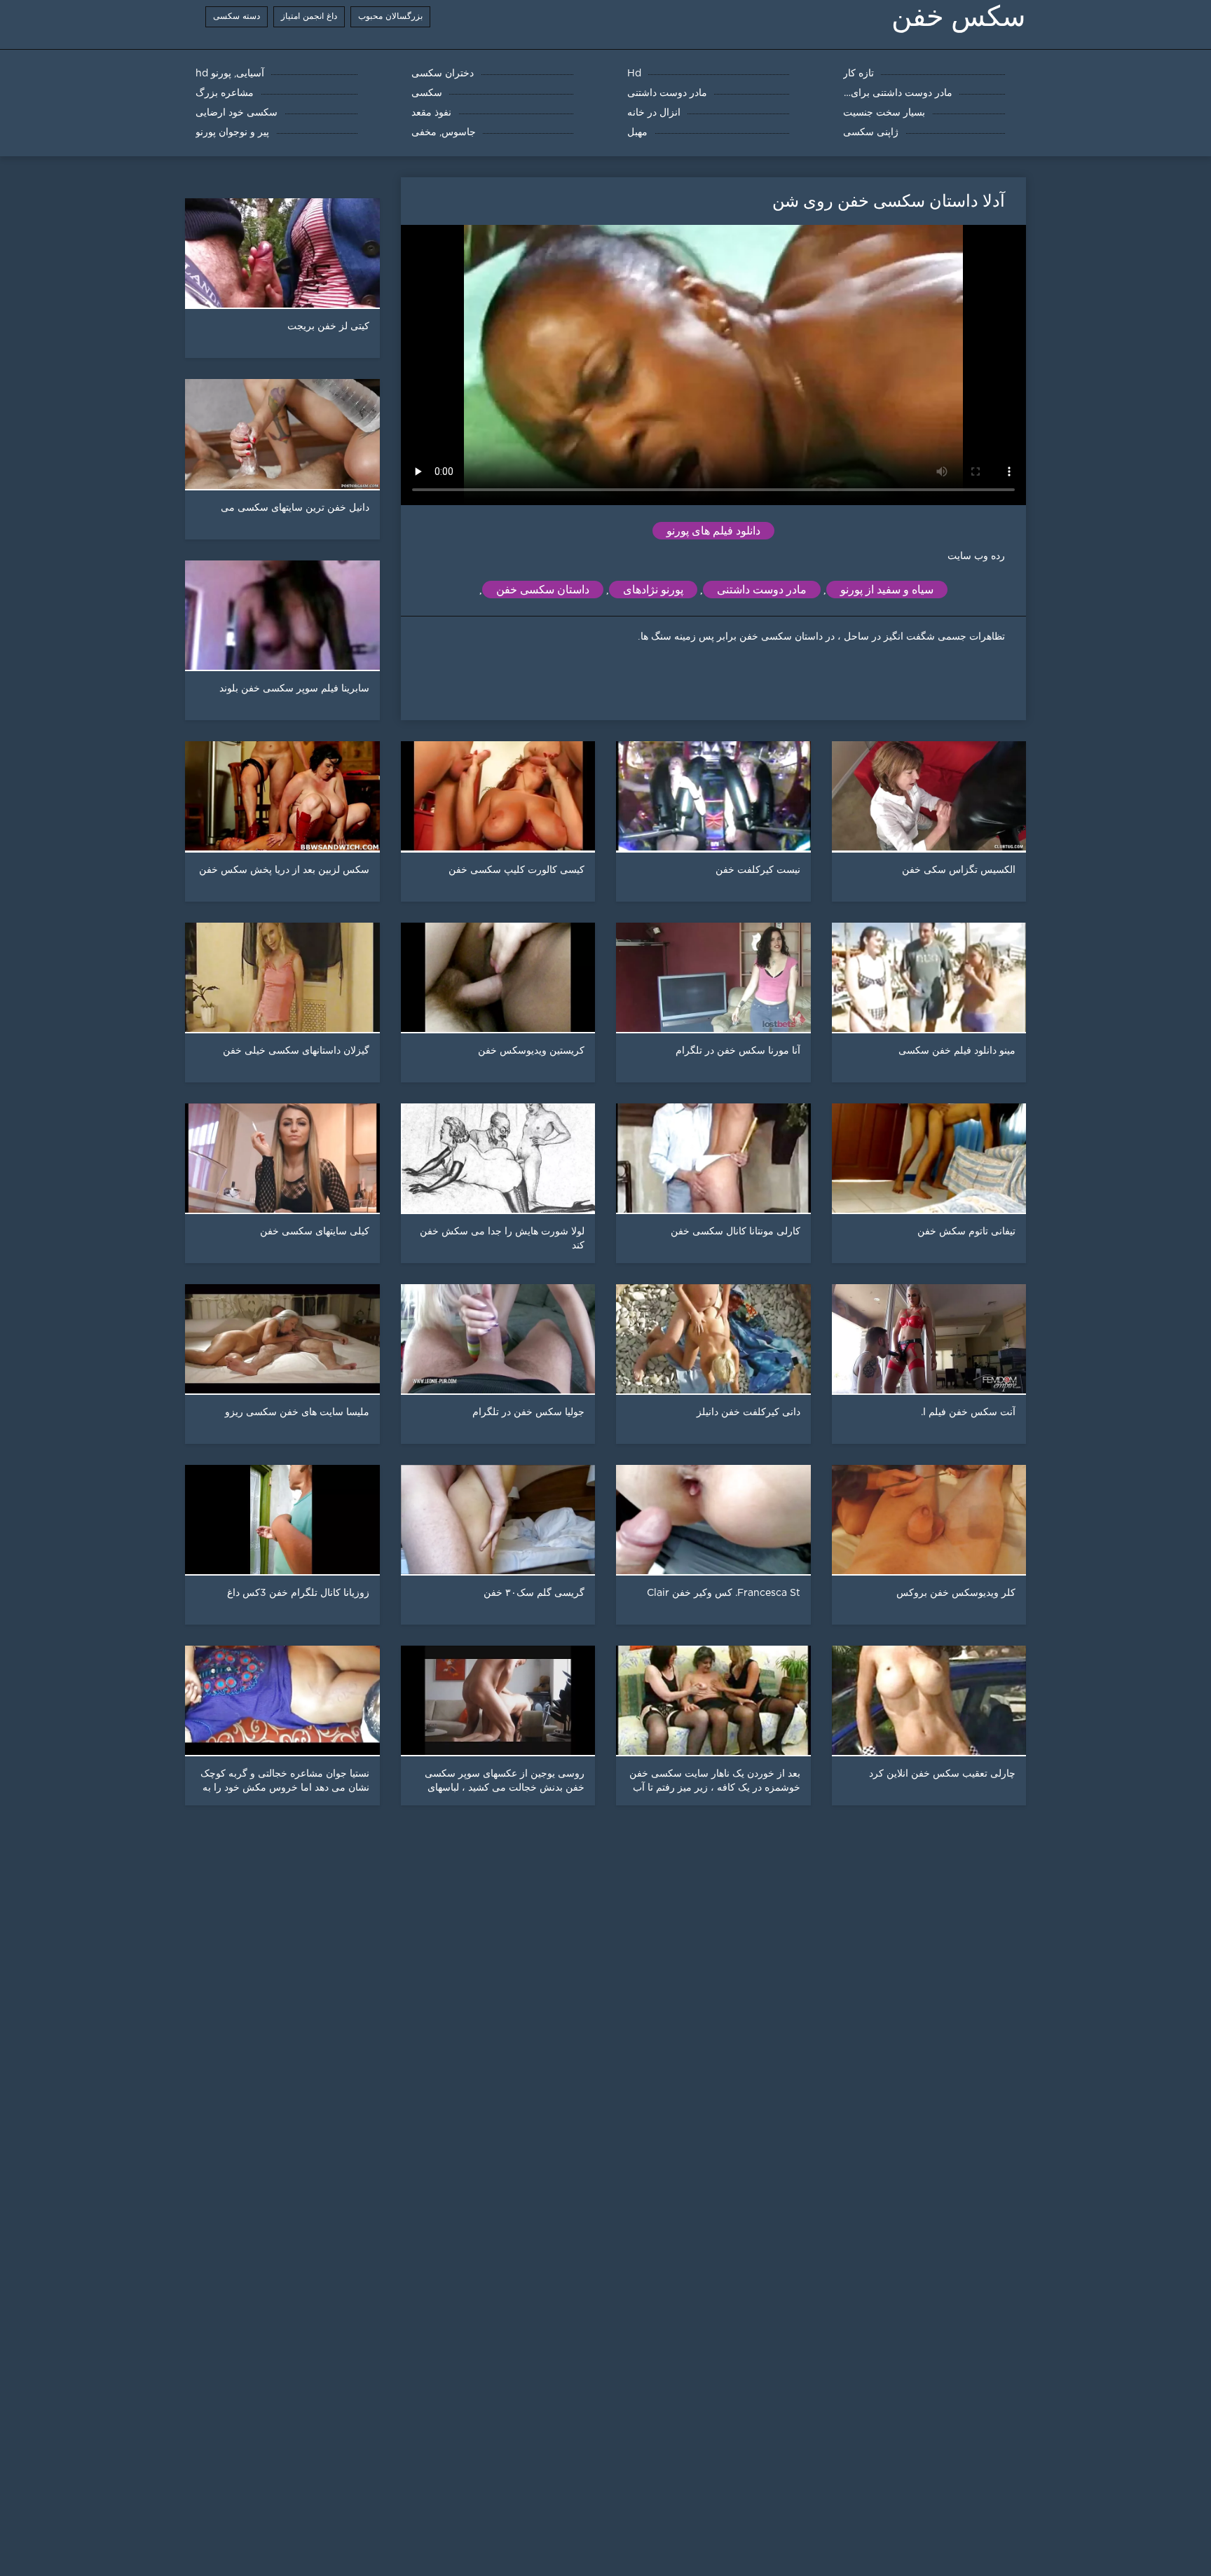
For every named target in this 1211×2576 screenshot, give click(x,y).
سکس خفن (959, 16)
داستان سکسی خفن (543, 590)
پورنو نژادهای (653, 590)
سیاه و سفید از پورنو (887, 590)
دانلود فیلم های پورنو (713, 531)
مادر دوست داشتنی (762, 590)
